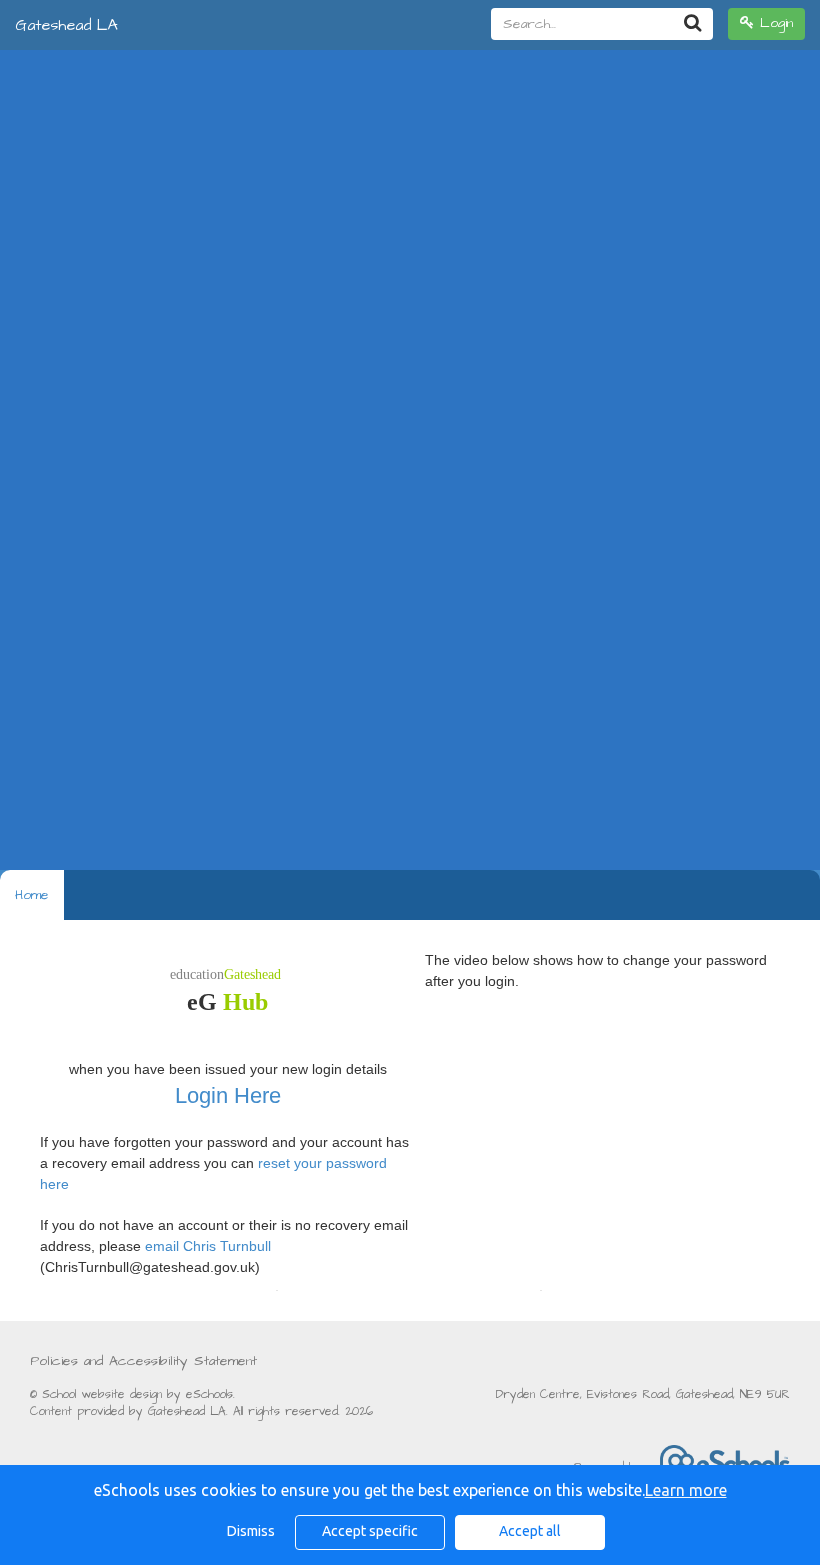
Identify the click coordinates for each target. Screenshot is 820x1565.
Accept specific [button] (370, 1531)
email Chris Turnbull (208, 1246)
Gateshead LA (66, 25)
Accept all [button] (530, 1531)
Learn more (686, 1490)
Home (32, 895)
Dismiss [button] (251, 1531)
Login (773, 23)
